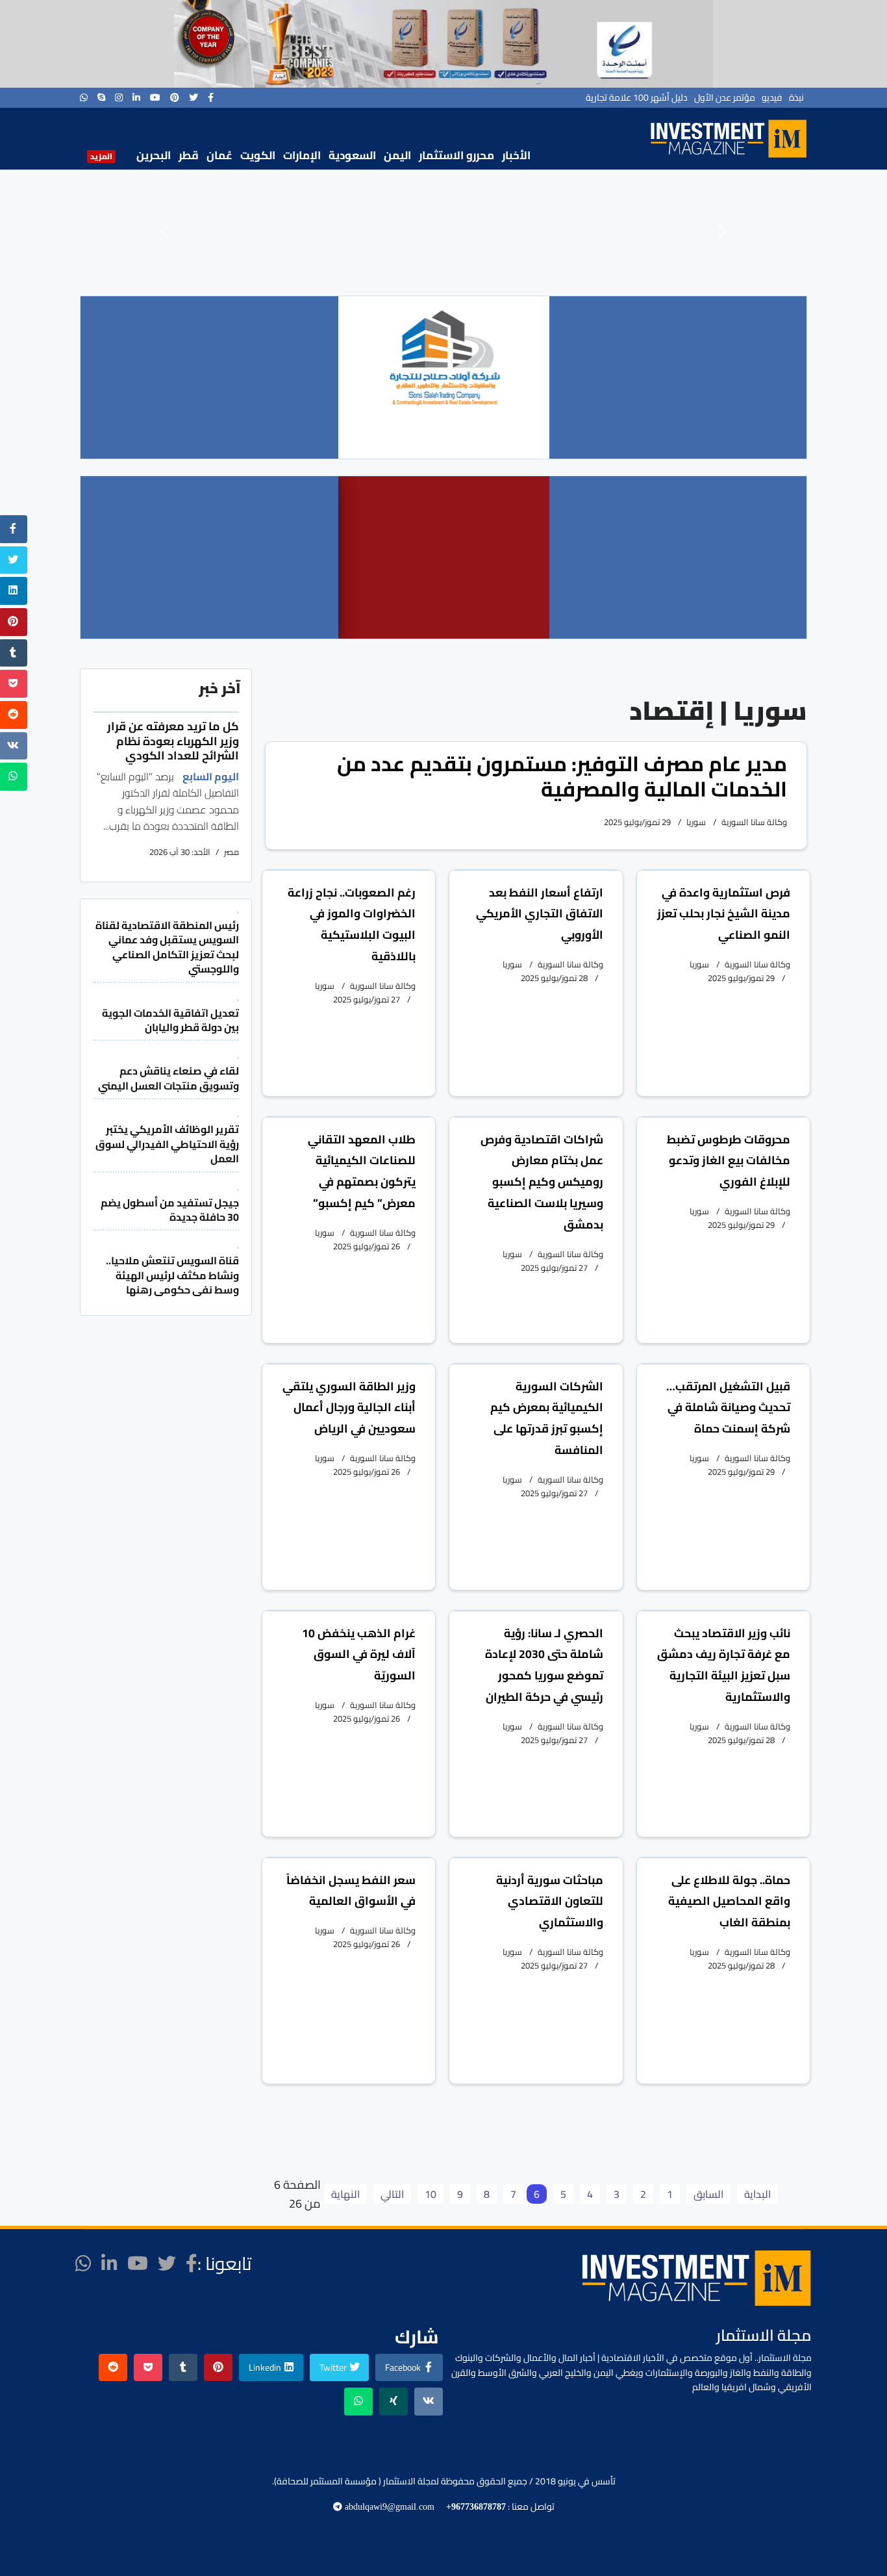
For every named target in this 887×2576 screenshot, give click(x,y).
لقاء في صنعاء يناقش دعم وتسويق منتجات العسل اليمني (169, 1078)
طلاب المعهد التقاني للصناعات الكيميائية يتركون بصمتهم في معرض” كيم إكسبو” (362, 1171)
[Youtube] (155, 97)
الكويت (258, 155)
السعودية (352, 155)
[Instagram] (119, 97)
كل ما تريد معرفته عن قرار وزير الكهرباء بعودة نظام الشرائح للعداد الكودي (173, 741)
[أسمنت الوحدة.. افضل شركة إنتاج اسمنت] (443, 44)
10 (431, 2194)
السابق (708, 2194)
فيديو (772, 97)
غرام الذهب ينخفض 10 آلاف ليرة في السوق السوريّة (359, 1654)
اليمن (397, 155)
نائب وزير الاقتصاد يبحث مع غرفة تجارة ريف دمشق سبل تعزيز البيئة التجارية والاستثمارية (724, 1665)
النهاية (345, 2194)
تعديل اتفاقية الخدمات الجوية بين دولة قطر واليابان (170, 1020)
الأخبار (516, 155)
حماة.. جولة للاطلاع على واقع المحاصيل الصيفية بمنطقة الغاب (729, 1901)
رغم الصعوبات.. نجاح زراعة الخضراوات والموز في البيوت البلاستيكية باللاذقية (352, 924)
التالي (392, 2194)
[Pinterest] (175, 97)
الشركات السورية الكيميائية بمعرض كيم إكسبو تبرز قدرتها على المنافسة (547, 1418)
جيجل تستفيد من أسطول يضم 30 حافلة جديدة (170, 1210)
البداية (757, 2194)
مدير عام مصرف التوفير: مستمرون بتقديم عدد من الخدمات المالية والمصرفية (562, 776)
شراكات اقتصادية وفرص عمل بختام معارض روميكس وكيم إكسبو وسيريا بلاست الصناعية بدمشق (542, 1182)
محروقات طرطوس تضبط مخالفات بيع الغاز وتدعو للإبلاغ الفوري (729, 1161)
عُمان (219, 155)
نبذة (796, 97)
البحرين (154, 155)
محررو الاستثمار (456, 155)
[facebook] (211, 97)
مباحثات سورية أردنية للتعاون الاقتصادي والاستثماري (550, 1901)
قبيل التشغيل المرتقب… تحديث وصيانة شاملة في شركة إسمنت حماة (728, 1408)
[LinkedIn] (136, 97)
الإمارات (302, 155)
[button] (165, 231)
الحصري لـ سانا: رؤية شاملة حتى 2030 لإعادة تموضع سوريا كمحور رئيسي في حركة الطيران (544, 1665)
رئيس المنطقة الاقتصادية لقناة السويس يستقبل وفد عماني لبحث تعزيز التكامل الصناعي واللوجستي (167, 947)
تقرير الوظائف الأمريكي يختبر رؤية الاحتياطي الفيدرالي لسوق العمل (167, 1144)
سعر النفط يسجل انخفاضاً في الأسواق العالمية (351, 1891)
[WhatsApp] (84, 97)
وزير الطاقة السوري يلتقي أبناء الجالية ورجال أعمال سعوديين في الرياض (349, 1408)
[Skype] (101, 97)
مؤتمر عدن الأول (725, 97)
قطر (189, 155)
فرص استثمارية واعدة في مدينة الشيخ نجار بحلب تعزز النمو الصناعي (724, 914)
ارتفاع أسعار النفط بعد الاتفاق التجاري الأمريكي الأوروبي (540, 914)
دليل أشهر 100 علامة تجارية (637, 97)
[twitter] (194, 97)
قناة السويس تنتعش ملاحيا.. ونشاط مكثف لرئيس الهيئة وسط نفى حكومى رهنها (172, 1275)
